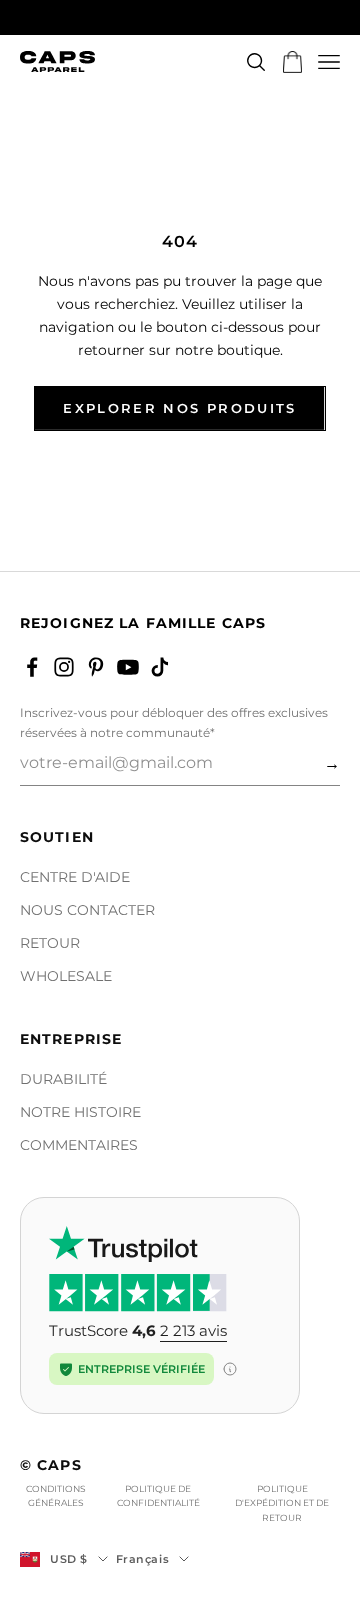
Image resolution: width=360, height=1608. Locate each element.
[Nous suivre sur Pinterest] (96, 667)
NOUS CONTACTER (87, 910)
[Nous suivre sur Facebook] (32, 667)
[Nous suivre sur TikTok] (160, 667)
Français (142, 1559)
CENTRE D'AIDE (75, 877)
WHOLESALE (66, 976)
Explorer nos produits (179, 408)
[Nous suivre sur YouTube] (128, 667)
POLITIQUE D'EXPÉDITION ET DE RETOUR (282, 1503)
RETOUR (50, 943)
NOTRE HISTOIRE (80, 1112)
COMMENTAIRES (79, 1145)
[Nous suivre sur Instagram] (64, 667)
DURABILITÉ (63, 1079)
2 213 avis (193, 1330)
